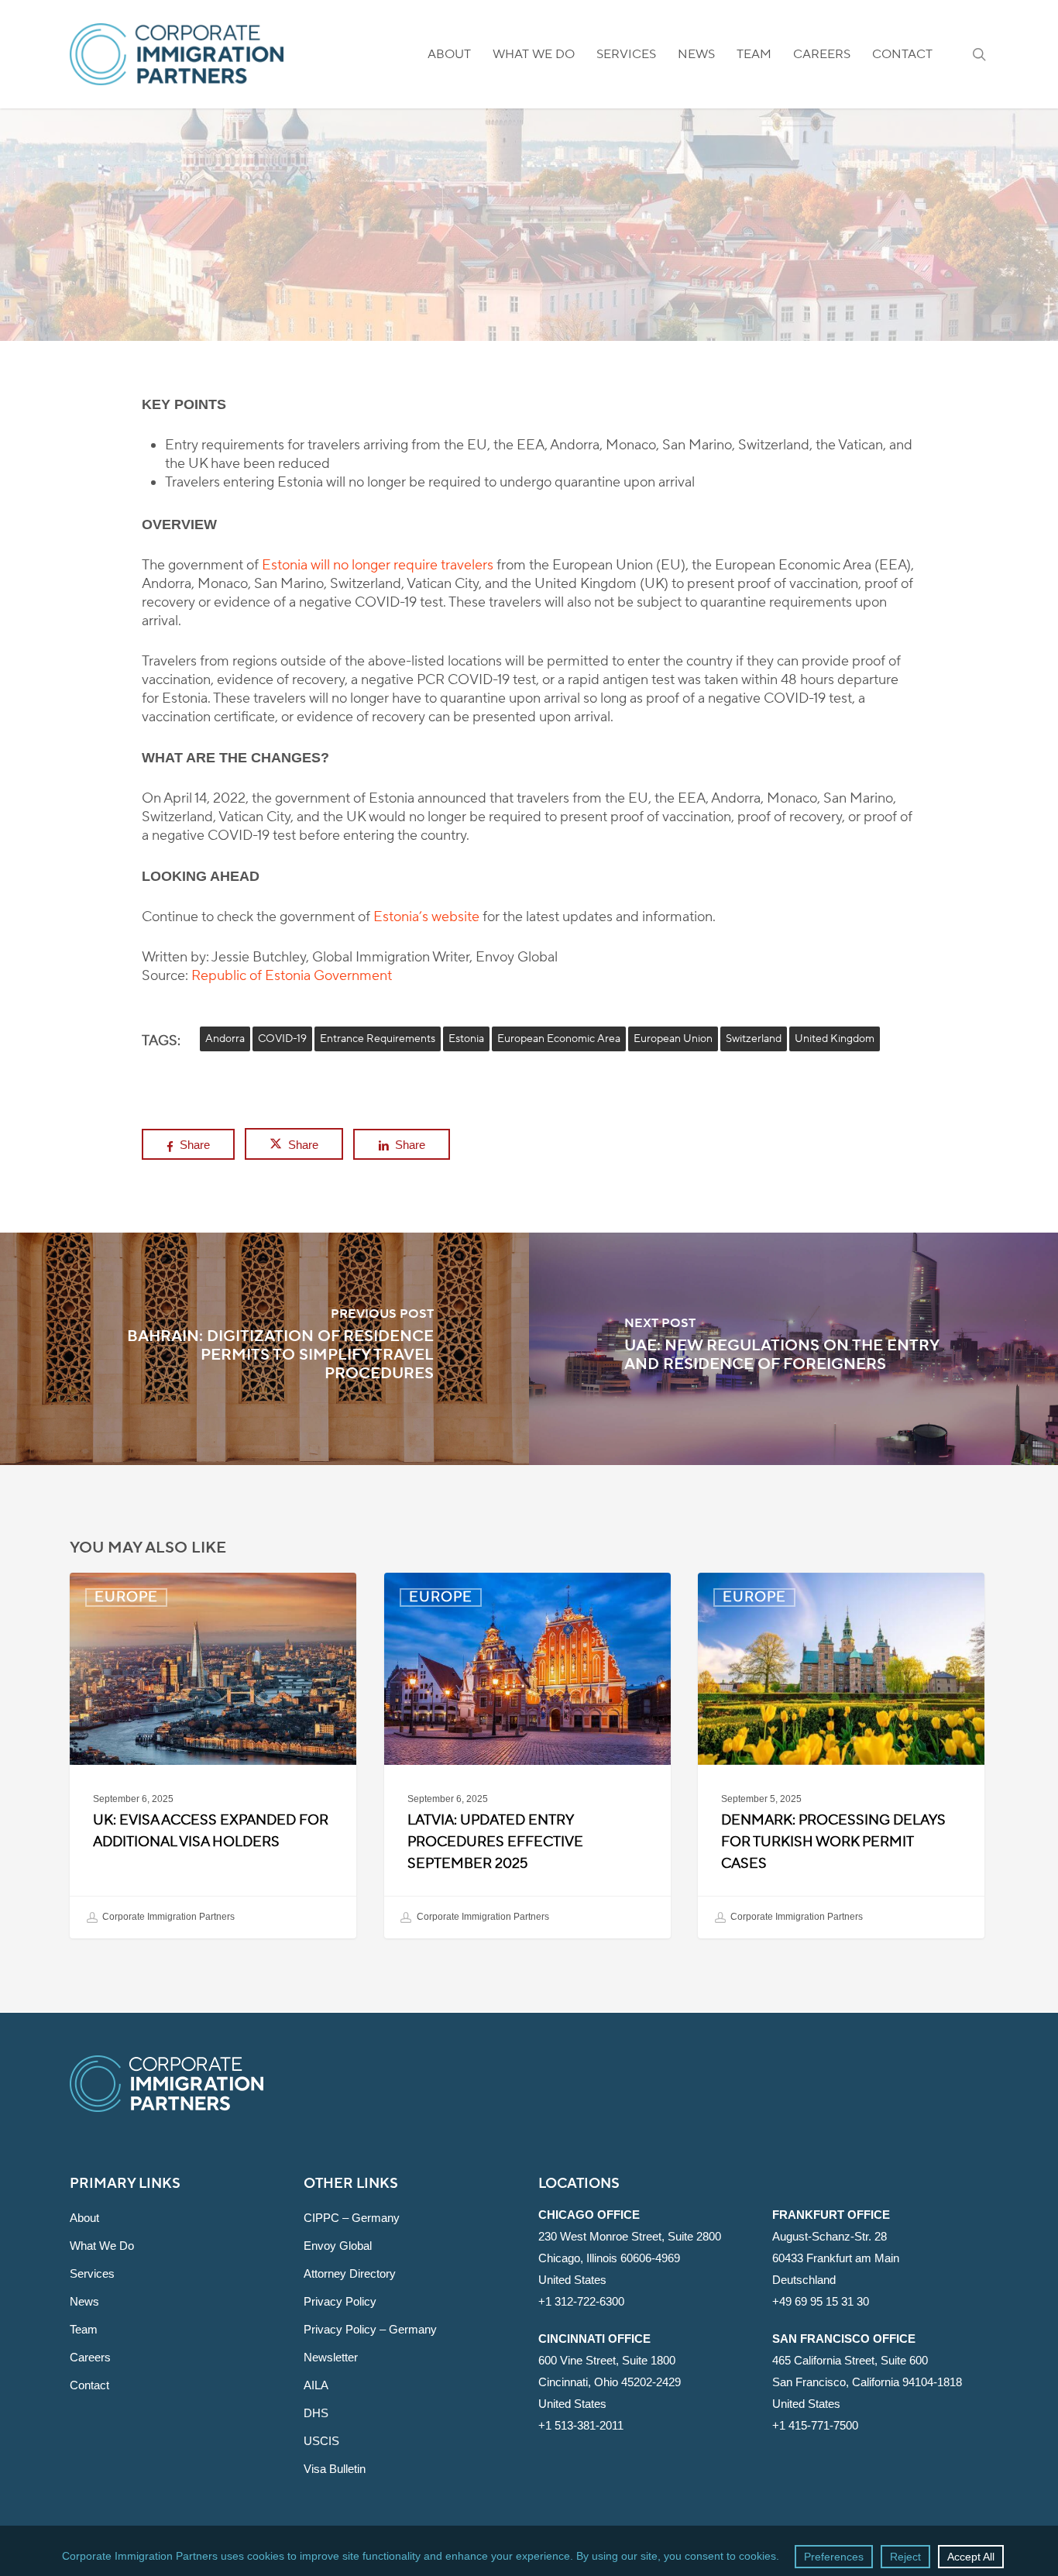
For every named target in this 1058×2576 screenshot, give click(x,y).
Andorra (225, 1039)
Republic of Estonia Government (292, 976)
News (84, 2301)
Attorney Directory (350, 2273)
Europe (529, 254)
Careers (90, 2357)
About (84, 2218)
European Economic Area (559, 1039)
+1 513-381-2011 (581, 2425)
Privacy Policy (340, 2301)
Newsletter (331, 2357)
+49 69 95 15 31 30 (821, 2301)
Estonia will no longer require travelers (378, 565)
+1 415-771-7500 (815, 2425)
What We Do (102, 2246)
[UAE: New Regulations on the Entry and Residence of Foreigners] (793, 1349)
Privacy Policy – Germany (370, 2329)
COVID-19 (282, 1039)
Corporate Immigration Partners (167, 1917)
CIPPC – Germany (352, 2218)
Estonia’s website (426, 917)
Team (84, 2329)
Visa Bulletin (335, 2469)
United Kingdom (835, 1039)
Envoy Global (338, 2246)
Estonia (466, 1039)
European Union (673, 1039)
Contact (89, 2385)
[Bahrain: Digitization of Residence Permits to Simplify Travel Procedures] (264, 1349)
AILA (316, 2385)
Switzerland (754, 1039)
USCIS (321, 2441)
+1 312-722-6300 (581, 2301)
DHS (316, 2413)
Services (92, 2273)
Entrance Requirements (378, 1039)
